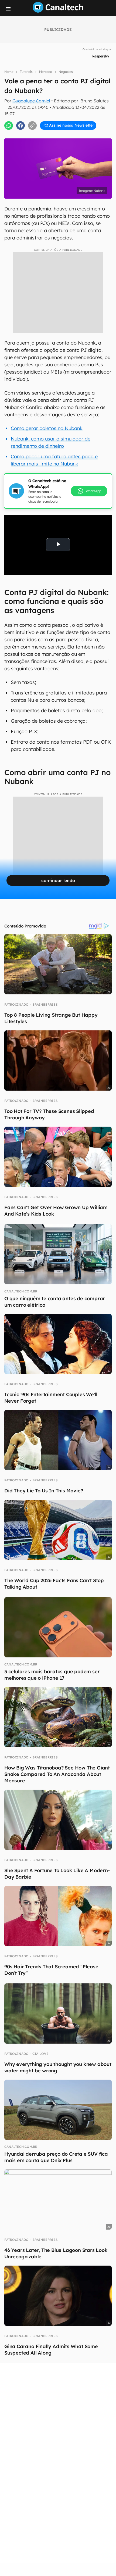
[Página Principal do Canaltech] (58, 11)
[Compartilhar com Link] (32, 126)
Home (9, 72)
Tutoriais (26, 72)
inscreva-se (58, 97)
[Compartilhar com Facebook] (21, 126)
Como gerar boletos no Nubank (47, 428)
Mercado (46, 72)
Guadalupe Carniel (31, 101)
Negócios (66, 72)
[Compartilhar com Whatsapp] (9, 126)
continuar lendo (58, 880)
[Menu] (8, 9)
